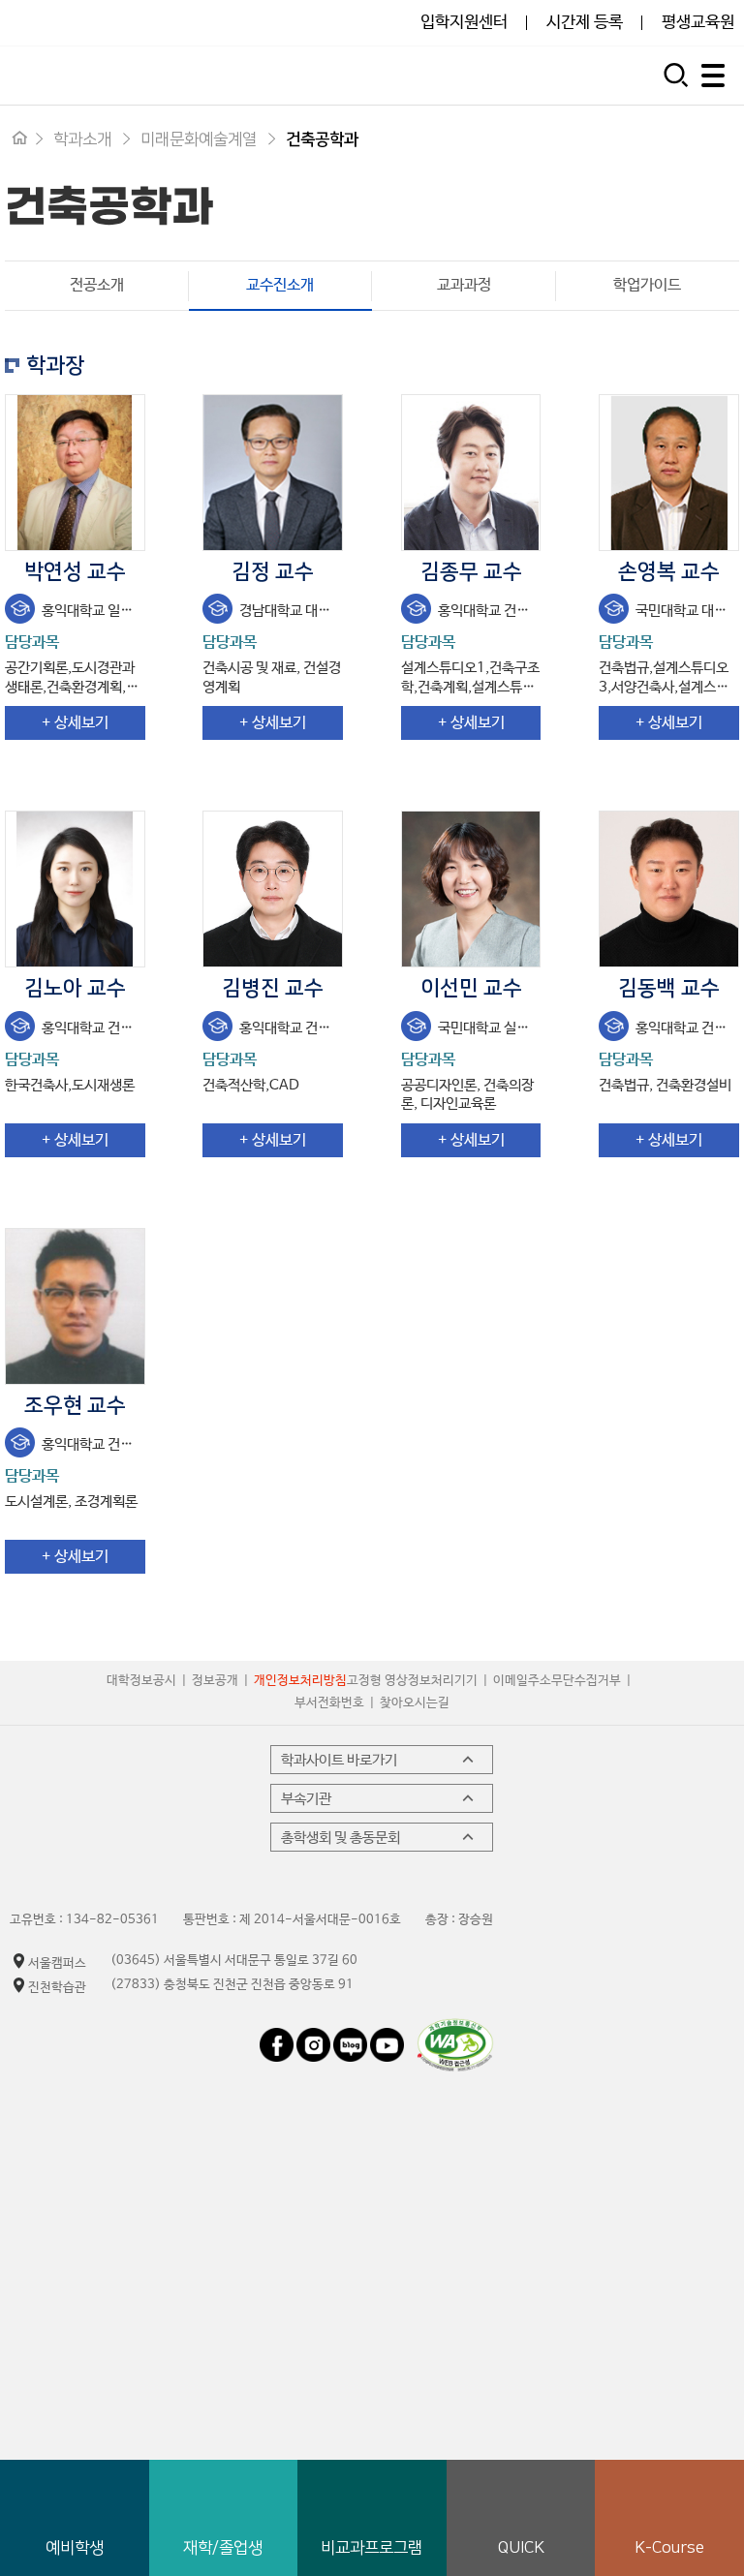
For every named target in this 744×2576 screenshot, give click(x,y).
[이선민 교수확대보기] (471, 889)
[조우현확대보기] (75, 1306)
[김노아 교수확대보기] (75, 889)
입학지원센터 (464, 23)
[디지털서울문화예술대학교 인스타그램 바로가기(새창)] (313, 2037)
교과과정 (464, 285)
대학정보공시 (141, 1681)
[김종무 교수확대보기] (471, 473)
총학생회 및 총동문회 (341, 1838)
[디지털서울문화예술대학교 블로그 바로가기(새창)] (350, 2037)
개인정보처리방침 (300, 1681)
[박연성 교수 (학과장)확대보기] (75, 473)
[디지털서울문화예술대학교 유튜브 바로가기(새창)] (387, 2037)
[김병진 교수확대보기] (273, 889)
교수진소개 (252, 285)
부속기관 (306, 1799)
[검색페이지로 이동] (679, 73)
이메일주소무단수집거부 (557, 1681)
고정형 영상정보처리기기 (412, 1681)
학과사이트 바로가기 (339, 1760)
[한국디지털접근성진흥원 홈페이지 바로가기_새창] (455, 2027)
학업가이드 (647, 285)
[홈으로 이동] (19, 139)
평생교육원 (698, 23)
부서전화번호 (329, 1703)
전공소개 (97, 285)
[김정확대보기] (273, 473)
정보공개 (215, 1681)
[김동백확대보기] (669, 889)
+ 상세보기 (75, 723)
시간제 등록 (585, 23)
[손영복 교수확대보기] (669, 473)
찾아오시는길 (415, 1703)
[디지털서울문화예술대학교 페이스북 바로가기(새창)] (278, 2037)
